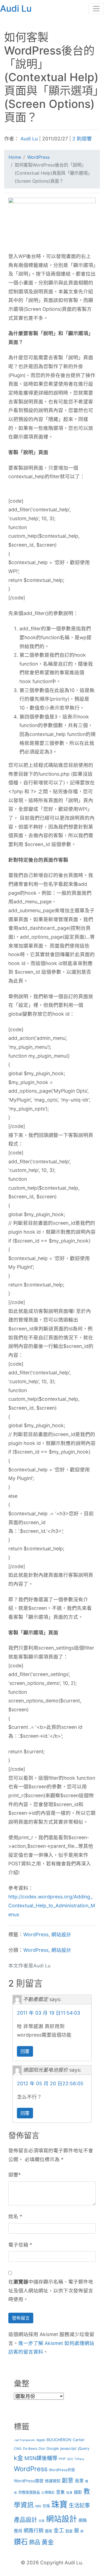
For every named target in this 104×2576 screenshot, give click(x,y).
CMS (18, 2449)
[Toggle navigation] (96, 9)
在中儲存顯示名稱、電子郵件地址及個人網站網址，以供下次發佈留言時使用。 (51, 2290)
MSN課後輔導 (41, 2458)
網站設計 (61, 1934)
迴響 (13, 2175)
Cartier (79, 2440)
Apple (41, 2440)
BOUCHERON (59, 2440)
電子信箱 (18, 2245)
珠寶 (59, 2504)
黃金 (48, 2542)
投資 (69, 2493)
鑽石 (21, 2542)
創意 (68, 2480)
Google (53, 2448)
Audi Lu (29, 139)
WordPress (36, 1934)
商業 (79, 2481)
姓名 (13, 2216)
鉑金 (69, 2531)
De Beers (30, 2449)
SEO (70, 2459)
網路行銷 (34, 2531)
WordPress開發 (29, 2481)
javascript (68, 2448)
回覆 (25, 2051)
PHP (62, 2459)
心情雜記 (48, 2492)
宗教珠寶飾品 (29, 2492)
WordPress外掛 (62, 2470)
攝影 (78, 2492)
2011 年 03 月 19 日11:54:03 (49, 2013)
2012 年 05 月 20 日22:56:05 (50, 2083)
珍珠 (46, 2506)
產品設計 (26, 2520)
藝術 (49, 2531)
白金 (42, 2521)
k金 (18, 2458)
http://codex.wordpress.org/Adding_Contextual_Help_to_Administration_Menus (52, 1905)
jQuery (84, 2448)
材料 (38, 2506)
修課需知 (53, 2481)
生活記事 (79, 2505)
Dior (42, 2449)
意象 (60, 2492)
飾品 (35, 2542)
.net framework (24, 2440)
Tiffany (79, 2459)
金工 (59, 2531)
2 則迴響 (82, 139)
